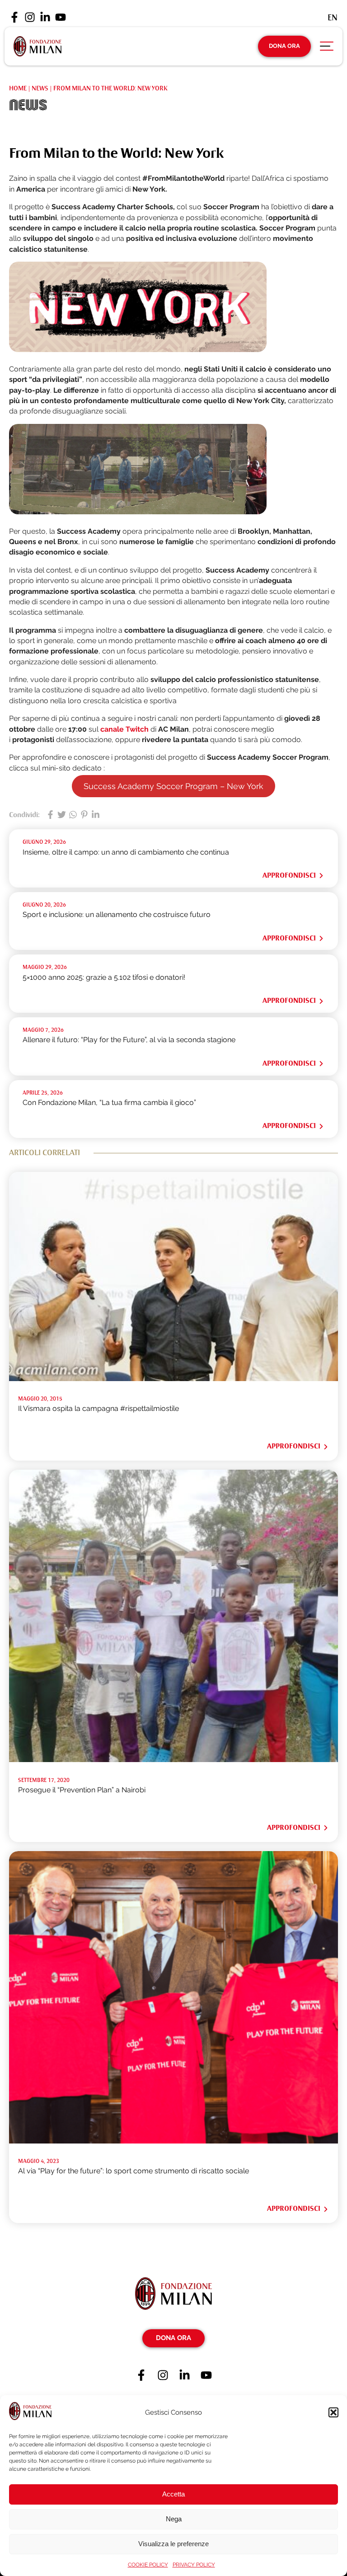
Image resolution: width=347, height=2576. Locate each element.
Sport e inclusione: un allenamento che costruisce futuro (117, 914)
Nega (174, 2519)
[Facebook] (14, 18)
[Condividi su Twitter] (62, 815)
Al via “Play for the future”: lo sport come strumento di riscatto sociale (134, 2171)
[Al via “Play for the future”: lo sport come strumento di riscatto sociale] (173, 2141)
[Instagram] (30, 18)
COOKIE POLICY (148, 2565)
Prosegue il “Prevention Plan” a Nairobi (82, 1790)
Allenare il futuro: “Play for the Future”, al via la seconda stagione (129, 1040)
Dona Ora (284, 46)
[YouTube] (61, 18)
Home (18, 88)
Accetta (173, 2494)
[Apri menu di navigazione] (327, 48)
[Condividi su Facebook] (50, 815)
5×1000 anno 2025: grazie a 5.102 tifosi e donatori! (104, 977)
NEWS (40, 88)
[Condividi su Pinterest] (84, 815)
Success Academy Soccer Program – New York (173, 786)
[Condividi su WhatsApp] (73, 815)
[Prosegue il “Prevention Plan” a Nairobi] (173, 1760)
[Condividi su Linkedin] (96, 815)
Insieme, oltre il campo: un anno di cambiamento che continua (126, 852)
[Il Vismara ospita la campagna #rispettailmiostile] (173, 1379)
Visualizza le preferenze (173, 2544)
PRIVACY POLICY (194, 2565)
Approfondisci (289, 875)
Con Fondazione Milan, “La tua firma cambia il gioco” (109, 1102)
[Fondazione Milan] (38, 46)
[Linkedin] (45, 18)
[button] (333, 2412)
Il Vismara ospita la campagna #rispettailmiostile (98, 1408)
